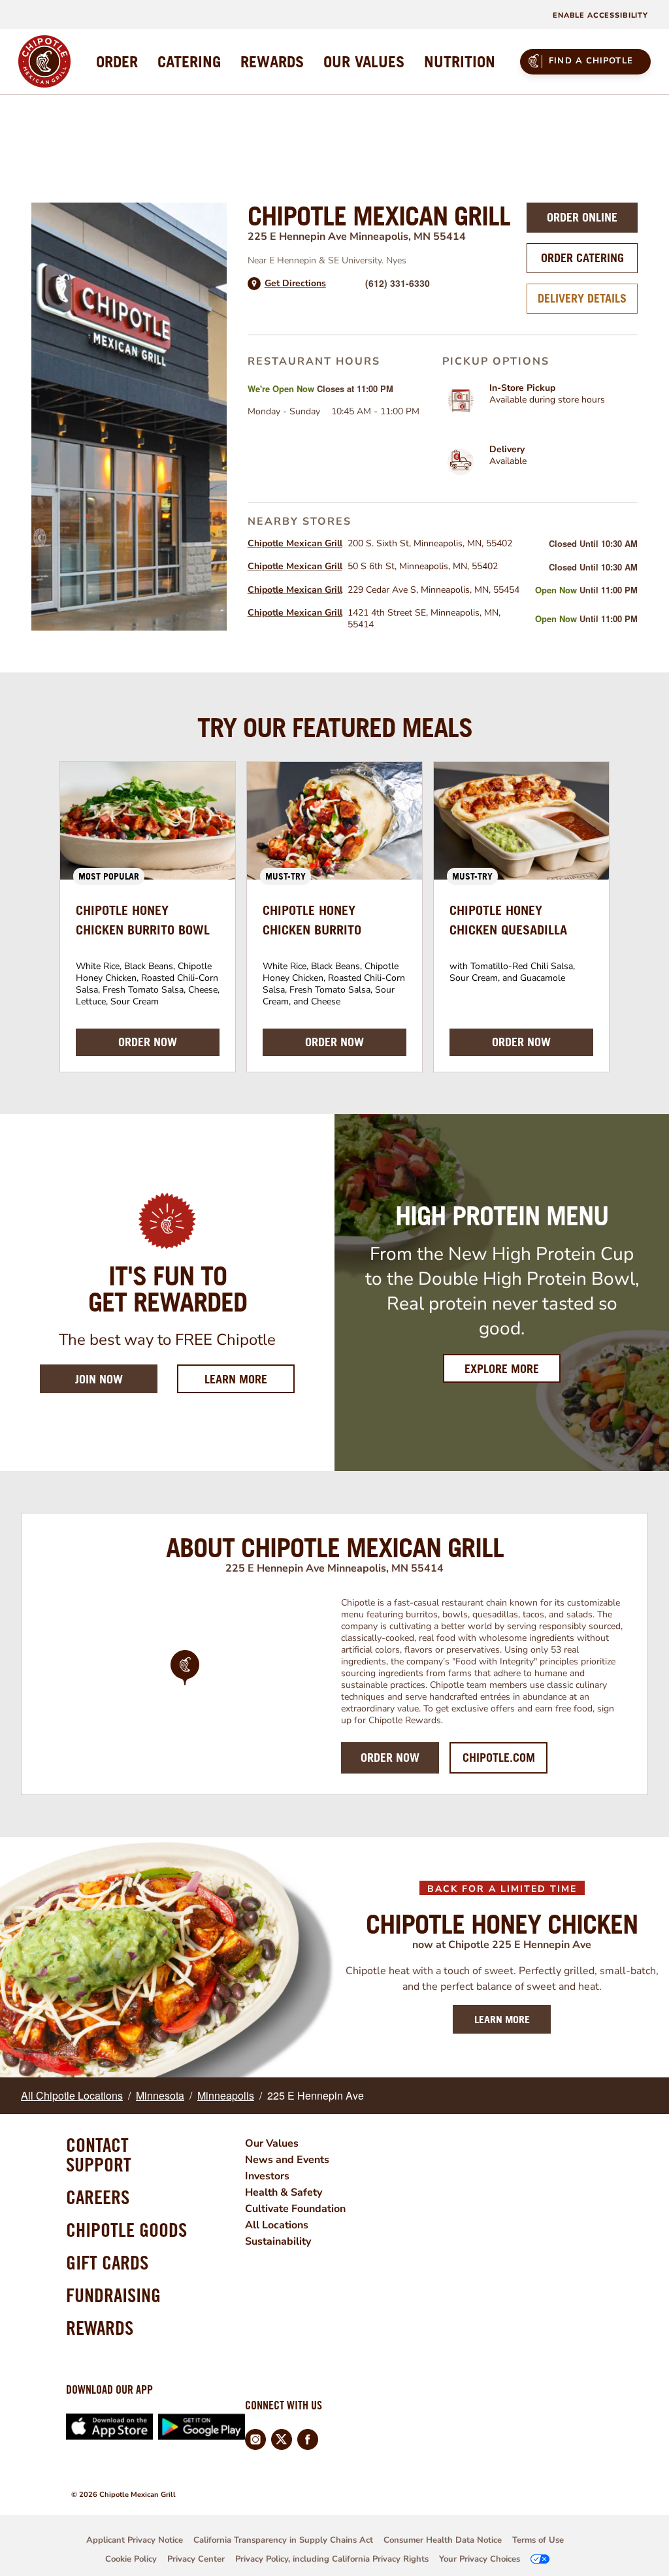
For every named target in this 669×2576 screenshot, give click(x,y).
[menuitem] (117, 61)
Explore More (502, 1369)
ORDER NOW (148, 1042)
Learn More (250, 1379)
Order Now (390, 1758)
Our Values (272, 2143)
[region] (185, 1685)
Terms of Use (538, 2540)
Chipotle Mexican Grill (295, 543)
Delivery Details (582, 298)
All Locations (277, 2225)
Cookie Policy (131, 2559)
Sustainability (278, 2241)
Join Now (99, 1379)
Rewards (100, 2328)
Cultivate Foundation (295, 2209)
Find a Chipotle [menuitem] (591, 61)
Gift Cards (107, 2262)
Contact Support (99, 2155)
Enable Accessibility (600, 15)
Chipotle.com (499, 1758)
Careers (98, 2197)
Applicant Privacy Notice (135, 2540)
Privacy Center (196, 2559)
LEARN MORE (502, 2019)
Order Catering (582, 258)
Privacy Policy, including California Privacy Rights (332, 2559)
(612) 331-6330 (398, 283)
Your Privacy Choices (480, 2559)
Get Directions (295, 284)
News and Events (287, 2160)
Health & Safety (284, 2192)
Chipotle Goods (126, 2230)
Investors (267, 2176)
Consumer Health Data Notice (443, 2540)
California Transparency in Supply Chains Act (283, 2540)
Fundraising (113, 2295)
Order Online (582, 217)
